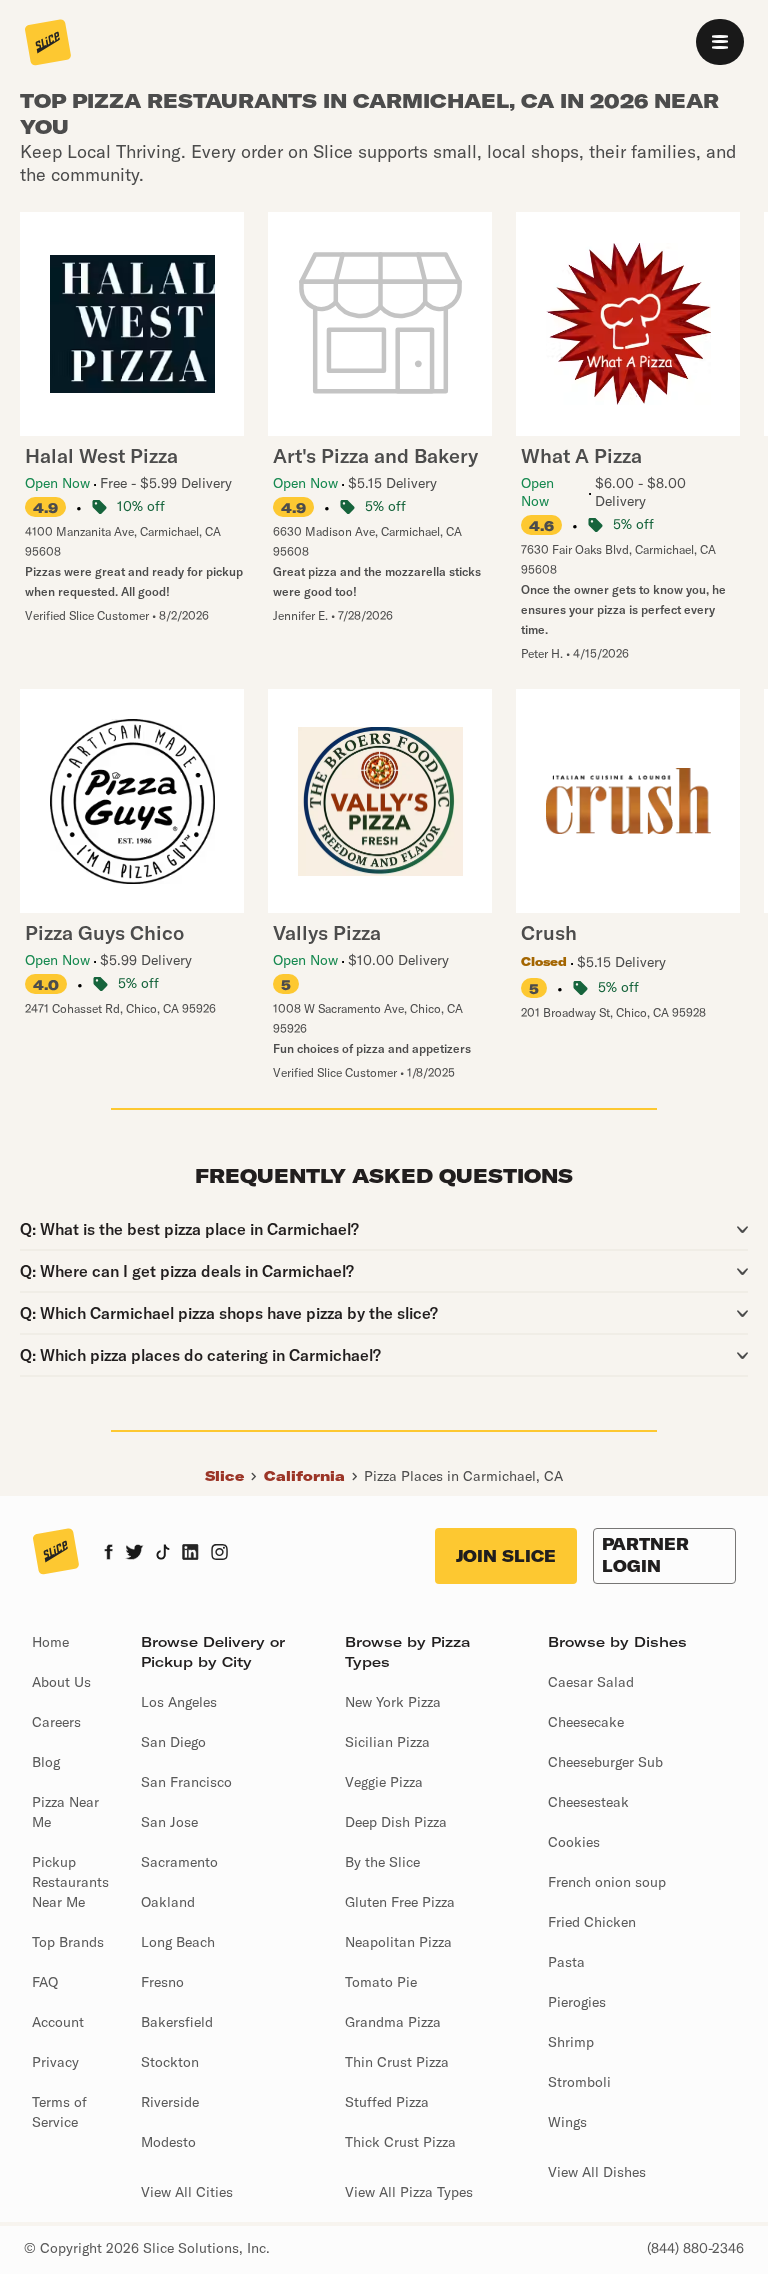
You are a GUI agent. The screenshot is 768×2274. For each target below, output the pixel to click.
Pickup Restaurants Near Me (70, 1882)
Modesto (168, 2142)
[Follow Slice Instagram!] (220, 1554)
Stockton (170, 2062)
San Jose (169, 1822)
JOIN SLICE (506, 1556)
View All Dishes (597, 2172)
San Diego (173, 1742)
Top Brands (68, 1942)
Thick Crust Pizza (400, 2142)
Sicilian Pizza (387, 1742)
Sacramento (179, 1862)
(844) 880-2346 (695, 2248)
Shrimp (571, 2042)
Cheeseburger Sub (605, 1762)
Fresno (162, 1982)
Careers (56, 1722)
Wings (567, 2122)
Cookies (574, 1842)
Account (58, 2022)
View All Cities (187, 2192)
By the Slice (382, 1862)
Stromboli (579, 2082)
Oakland (168, 1902)
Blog (46, 1762)
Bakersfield (177, 2022)
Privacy (55, 2062)
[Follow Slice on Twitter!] (134, 1554)
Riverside (170, 2102)
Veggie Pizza (384, 1782)
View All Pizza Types (409, 2192)
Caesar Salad (591, 1682)
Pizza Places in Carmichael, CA (463, 1476)
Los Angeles (179, 1702)
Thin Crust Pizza (397, 2062)
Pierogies (577, 2002)
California (304, 1476)
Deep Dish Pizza (396, 1822)
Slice (224, 1476)
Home (50, 1642)
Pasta (566, 1962)
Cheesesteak (588, 1802)
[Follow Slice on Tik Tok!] (163, 1554)
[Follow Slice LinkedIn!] (190, 1554)
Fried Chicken (592, 1922)
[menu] (720, 42)
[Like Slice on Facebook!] (108, 1554)
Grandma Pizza (393, 2022)
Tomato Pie (381, 1982)
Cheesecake (586, 1722)
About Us (61, 1682)
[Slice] (48, 44)
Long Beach (178, 1942)
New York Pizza (393, 1702)
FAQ (45, 1982)
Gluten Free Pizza (400, 1902)
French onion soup (607, 1882)
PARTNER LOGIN (645, 1555)
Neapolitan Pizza (398, 1942)
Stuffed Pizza (387, 2102)
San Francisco (186, 1782)
